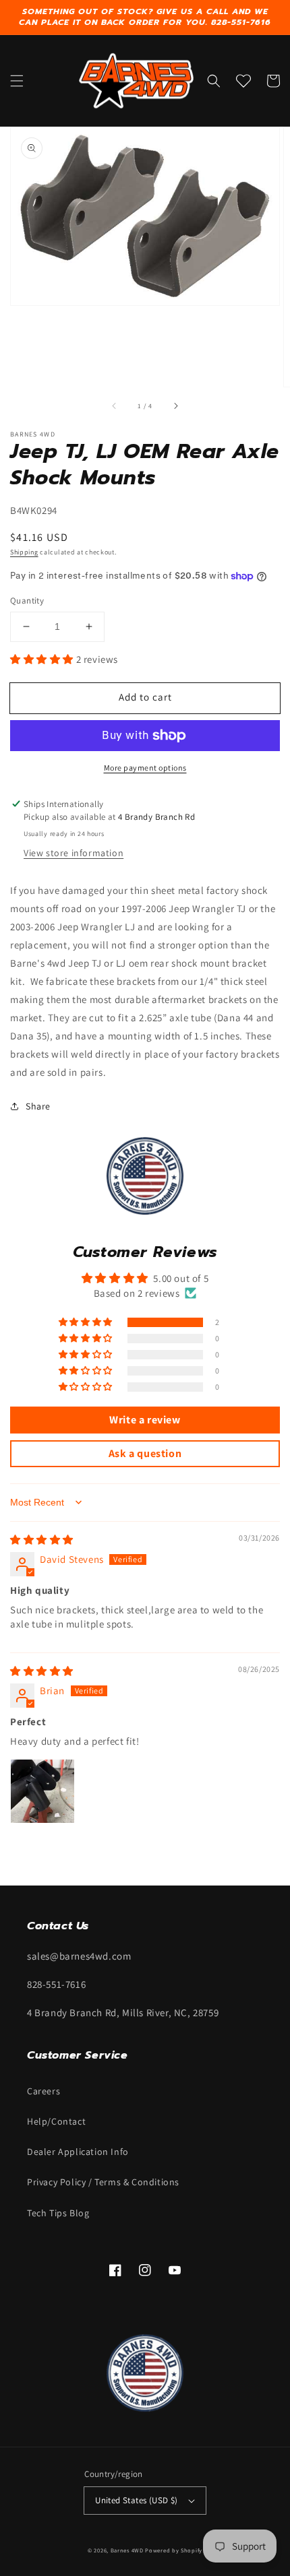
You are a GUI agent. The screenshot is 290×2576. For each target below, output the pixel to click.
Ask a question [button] (145, 1453)
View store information (74, 853)
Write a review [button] (145, 1420)
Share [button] (38, 1106)
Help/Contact (56, 2121)
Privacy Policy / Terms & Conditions (103, 2182)
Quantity (27, 601)
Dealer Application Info (78, 2152)
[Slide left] (115, 406)
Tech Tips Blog (58, 2213)
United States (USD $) (136, 2500)
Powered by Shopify (174, 2550)
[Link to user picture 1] (42, 1791)
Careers (43, 2091)
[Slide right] (175, 406)
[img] (42, 1540)
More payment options (145, 768)
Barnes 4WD (127, 2550)
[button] (17, 81)
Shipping (24, 552)
